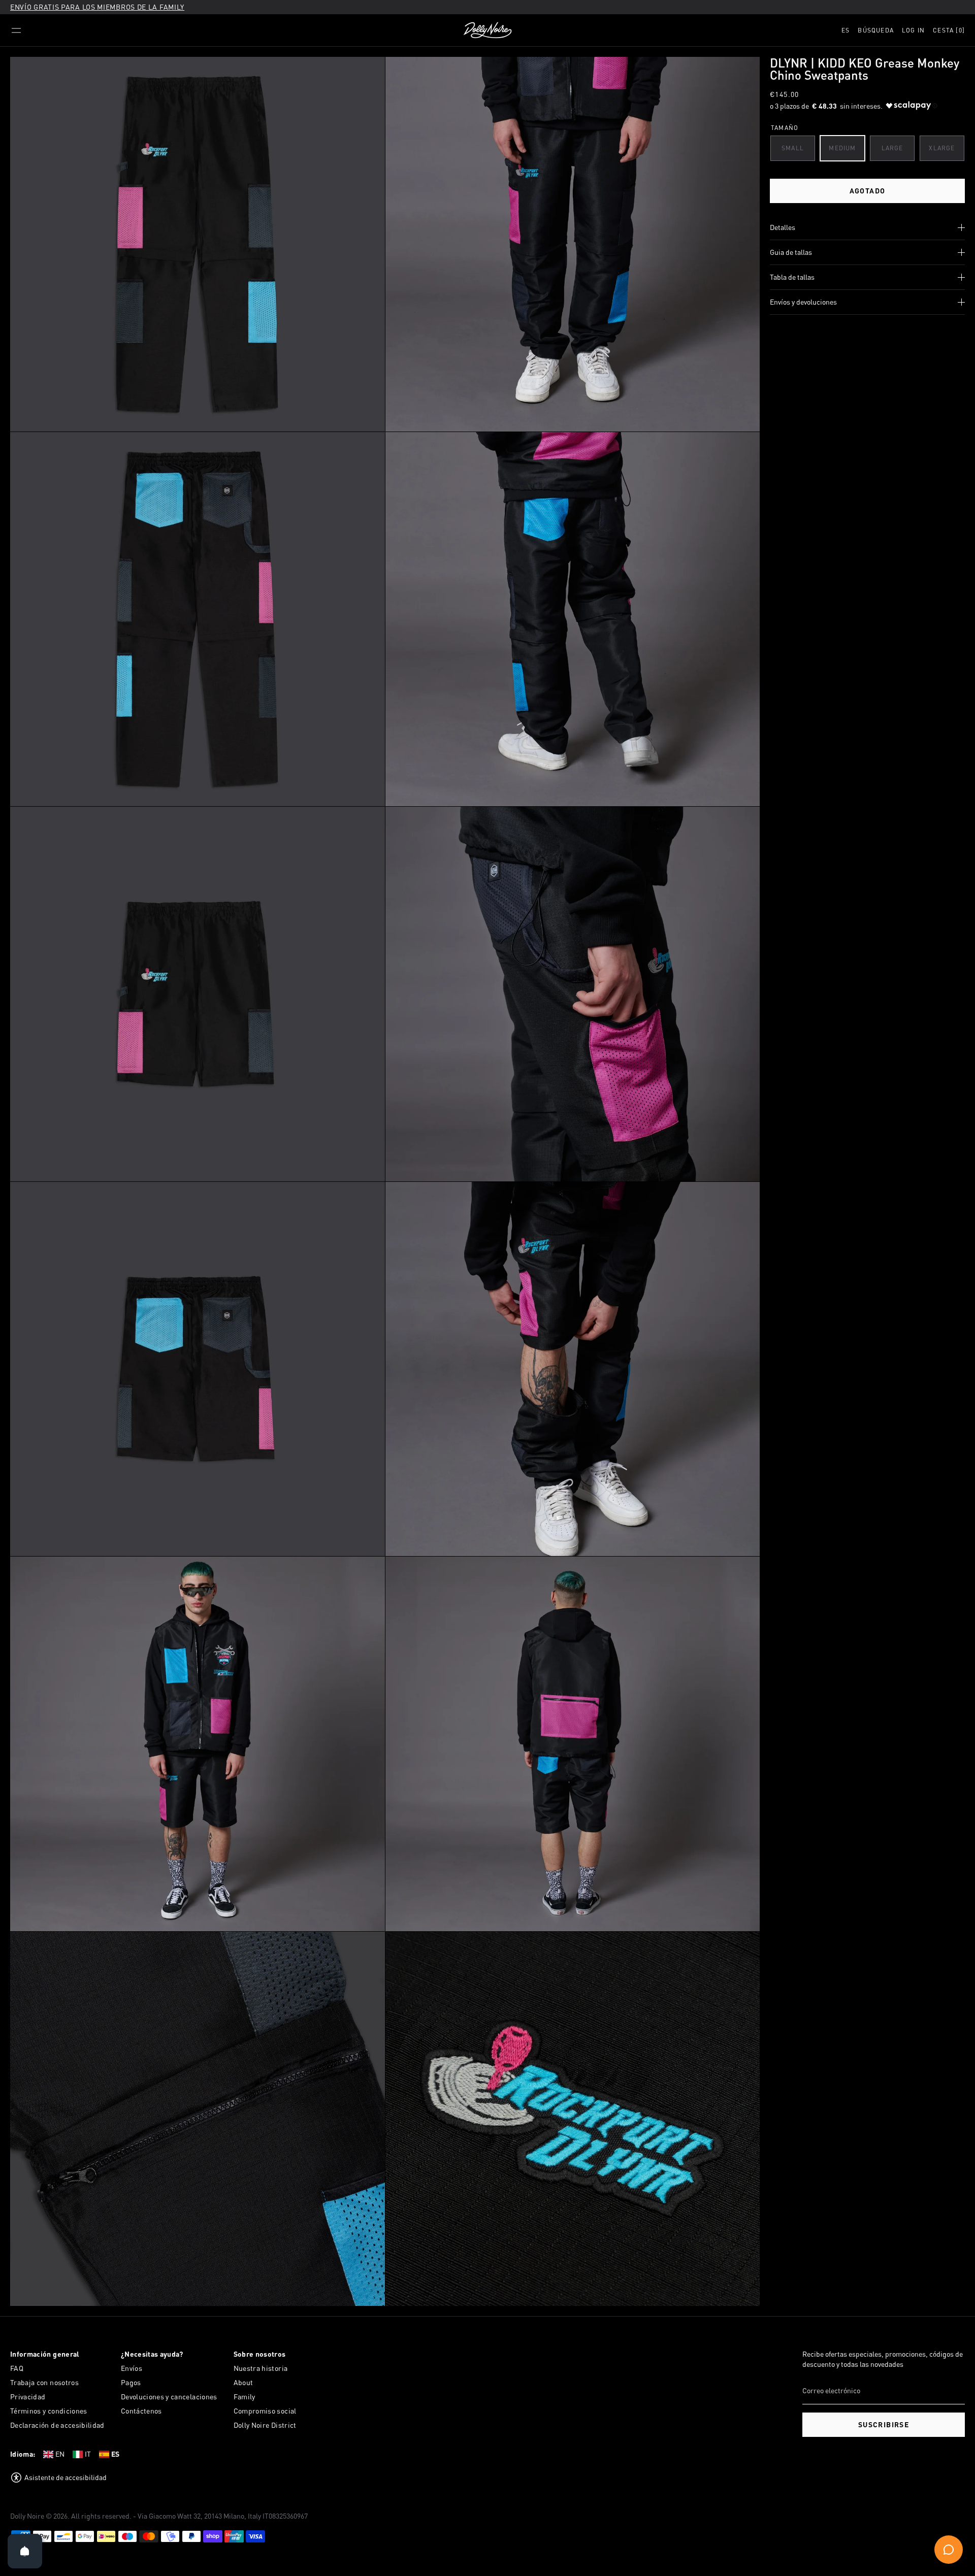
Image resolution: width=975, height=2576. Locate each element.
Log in (913, 30)
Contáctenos (141, 2411)
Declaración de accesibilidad (57, 2425)
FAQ (17, 2368)
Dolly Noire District (265, 2425)
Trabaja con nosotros (44, 2382)
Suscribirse (884, 2424)
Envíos (132, 2368)
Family (245, 2397)
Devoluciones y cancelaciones (169, 2397)
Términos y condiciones (49, 2411)
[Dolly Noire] (487, 30)
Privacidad (28, 2397)
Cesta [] (949, 30)
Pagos (131, 2382)
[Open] (25, 2551)
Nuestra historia (261, 2368)
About (243, 2382)
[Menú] (16, 30)
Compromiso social (265, 2411)
